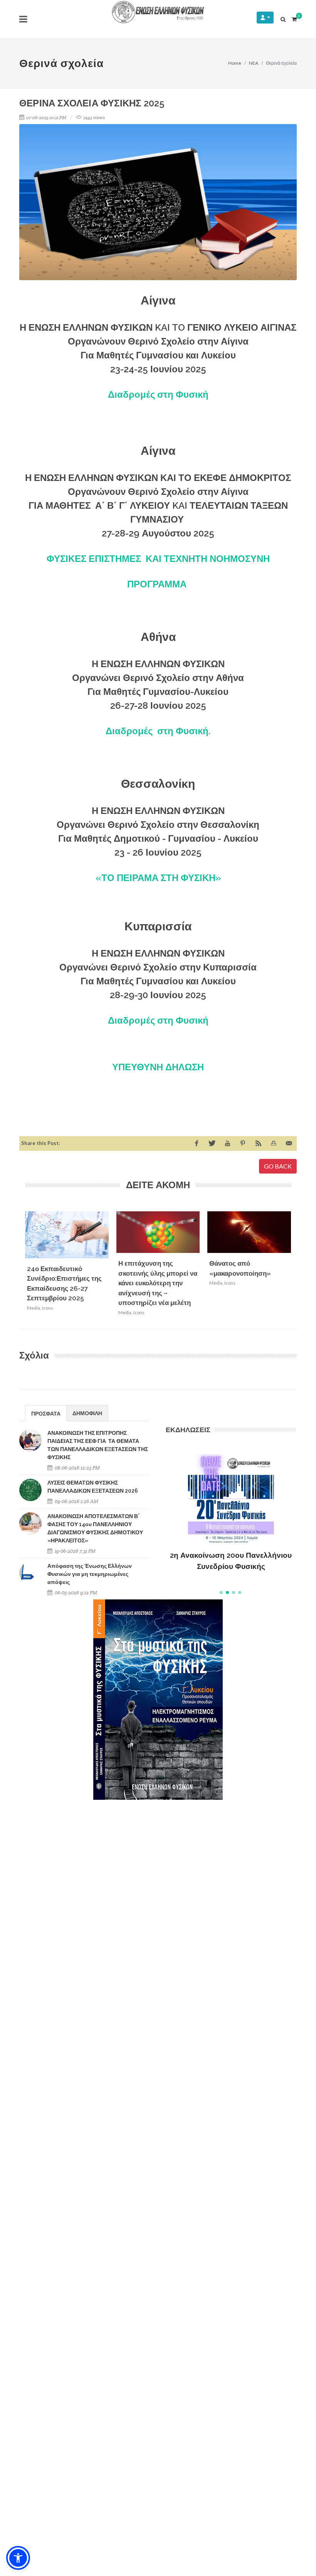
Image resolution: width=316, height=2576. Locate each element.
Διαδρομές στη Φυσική (158, 394)
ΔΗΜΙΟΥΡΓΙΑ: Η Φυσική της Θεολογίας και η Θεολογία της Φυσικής (231, 1549)
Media (34, 1308)
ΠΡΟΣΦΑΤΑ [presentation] (46, 1413)
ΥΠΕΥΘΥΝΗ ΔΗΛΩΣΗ (158, 1067)
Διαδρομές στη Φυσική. (158, 731)
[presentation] (298, 1266)
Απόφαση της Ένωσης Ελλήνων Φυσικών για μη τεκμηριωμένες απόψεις (90, 1574)
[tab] (46, 1413)
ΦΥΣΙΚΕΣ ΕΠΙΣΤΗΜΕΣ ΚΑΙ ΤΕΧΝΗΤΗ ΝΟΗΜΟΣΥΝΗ (158, 559)
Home (235, 63)
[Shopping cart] (294, 18)
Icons (48, 1308)
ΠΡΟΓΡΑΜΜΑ (158, 584)
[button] (221, 1592)
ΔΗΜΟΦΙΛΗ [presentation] (87, 1413)
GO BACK (278, 1166)
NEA (254, 63)
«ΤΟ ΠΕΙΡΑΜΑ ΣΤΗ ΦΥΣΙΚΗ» (158, 878)
